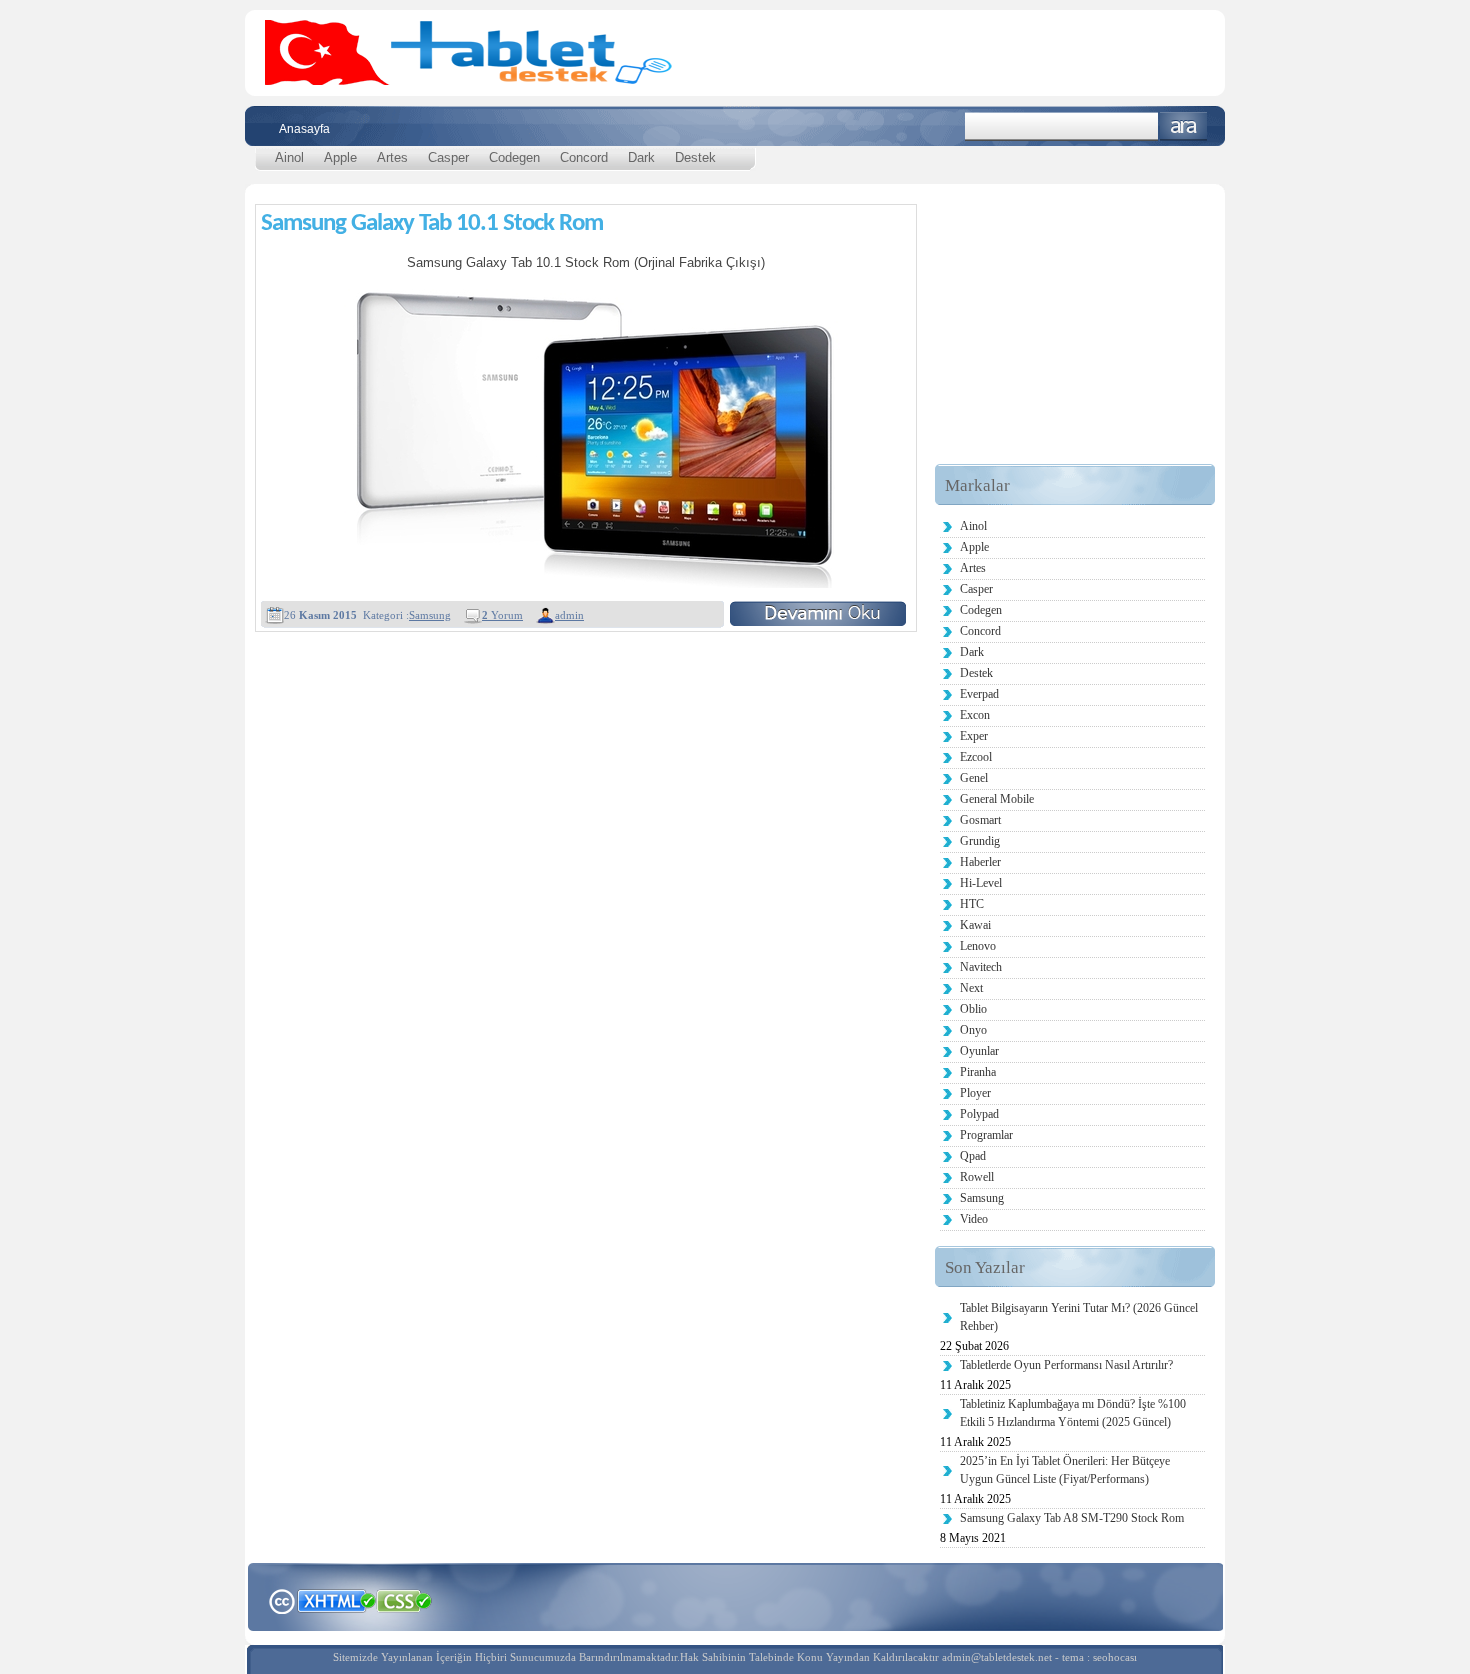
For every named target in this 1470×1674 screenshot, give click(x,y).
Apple (340, 157)
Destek (695, 157)
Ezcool (976, 757)
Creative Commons (281, 1599)
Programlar (986, 1135)
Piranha (978, 1072)
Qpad (973, 1156)
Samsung (430, 615)
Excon (975, 715)
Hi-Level (981, 883)
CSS (404, 1600)
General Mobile (997, 799)
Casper (448, 157)
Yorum (502, 615)
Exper (974, 736)
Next (971, 988)
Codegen (514, 157)
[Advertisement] (1075, 339)
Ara (1183, 126)
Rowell (977, 1177)
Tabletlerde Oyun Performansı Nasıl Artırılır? (1066, 1365)
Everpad (979, 694)
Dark (641, 157)
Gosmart (980, 820)
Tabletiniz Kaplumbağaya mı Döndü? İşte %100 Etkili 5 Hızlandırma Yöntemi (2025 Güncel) (1073, 1413)
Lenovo (978, 946)
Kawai (975, 925)
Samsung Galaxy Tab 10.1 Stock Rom (432, 223)
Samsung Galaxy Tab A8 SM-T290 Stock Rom (1072, 1518)
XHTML (336, 1599)
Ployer (975, 1093)
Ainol (289, 157)
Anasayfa (304, 129)
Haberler (980, 862)
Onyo (973, 1030)
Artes (392, 157)
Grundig (980, 841)
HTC (972, 904)
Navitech (981, 967)
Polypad (979, 1114)
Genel (974, 778)
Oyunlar (979, 1051)
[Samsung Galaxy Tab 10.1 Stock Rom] (818, 613)
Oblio (973, 1009)
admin (569, 615)
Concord (584, 157)
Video (974, 1219)
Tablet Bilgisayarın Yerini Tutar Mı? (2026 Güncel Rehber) (1079, 1317)
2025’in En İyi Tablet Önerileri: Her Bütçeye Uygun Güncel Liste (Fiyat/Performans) (1065, 1470)
